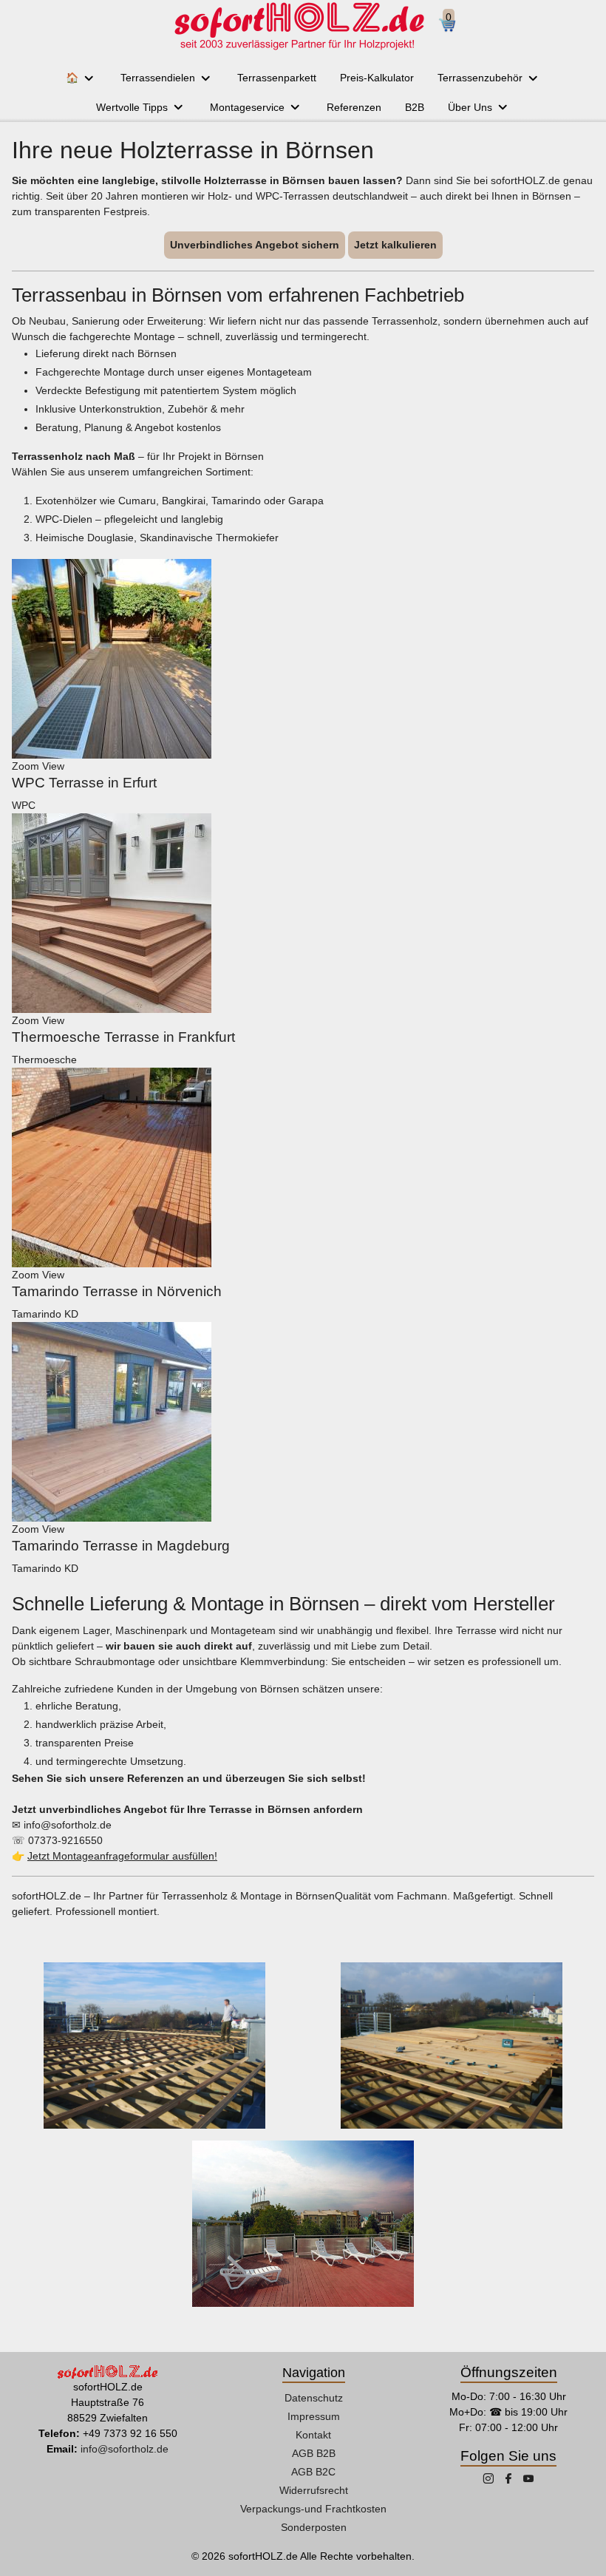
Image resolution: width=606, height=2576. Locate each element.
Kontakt (313, 2435)
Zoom (25, 766)
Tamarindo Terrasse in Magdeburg (121, 1546)
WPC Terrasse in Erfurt (84, 783)
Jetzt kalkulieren (395, 245)
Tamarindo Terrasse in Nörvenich (117, 1291)
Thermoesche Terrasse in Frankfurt (123, 1037)
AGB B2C (313, 2472)
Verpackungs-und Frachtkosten (313, 2509)
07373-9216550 (65, 1840)
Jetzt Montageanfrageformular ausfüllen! (122, 1856)
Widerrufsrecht (314, 2490)
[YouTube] (528, 2480)
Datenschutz (314, 2398)
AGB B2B (314, 2453)
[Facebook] (510, 2480)
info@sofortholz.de (68, 1825)
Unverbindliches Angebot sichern (255, 245)
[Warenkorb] (453, 26)
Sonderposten (314, 2527)
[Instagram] (490, 2480)
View (53, 766)
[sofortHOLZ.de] (299, 26)
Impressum (314, 2416)
